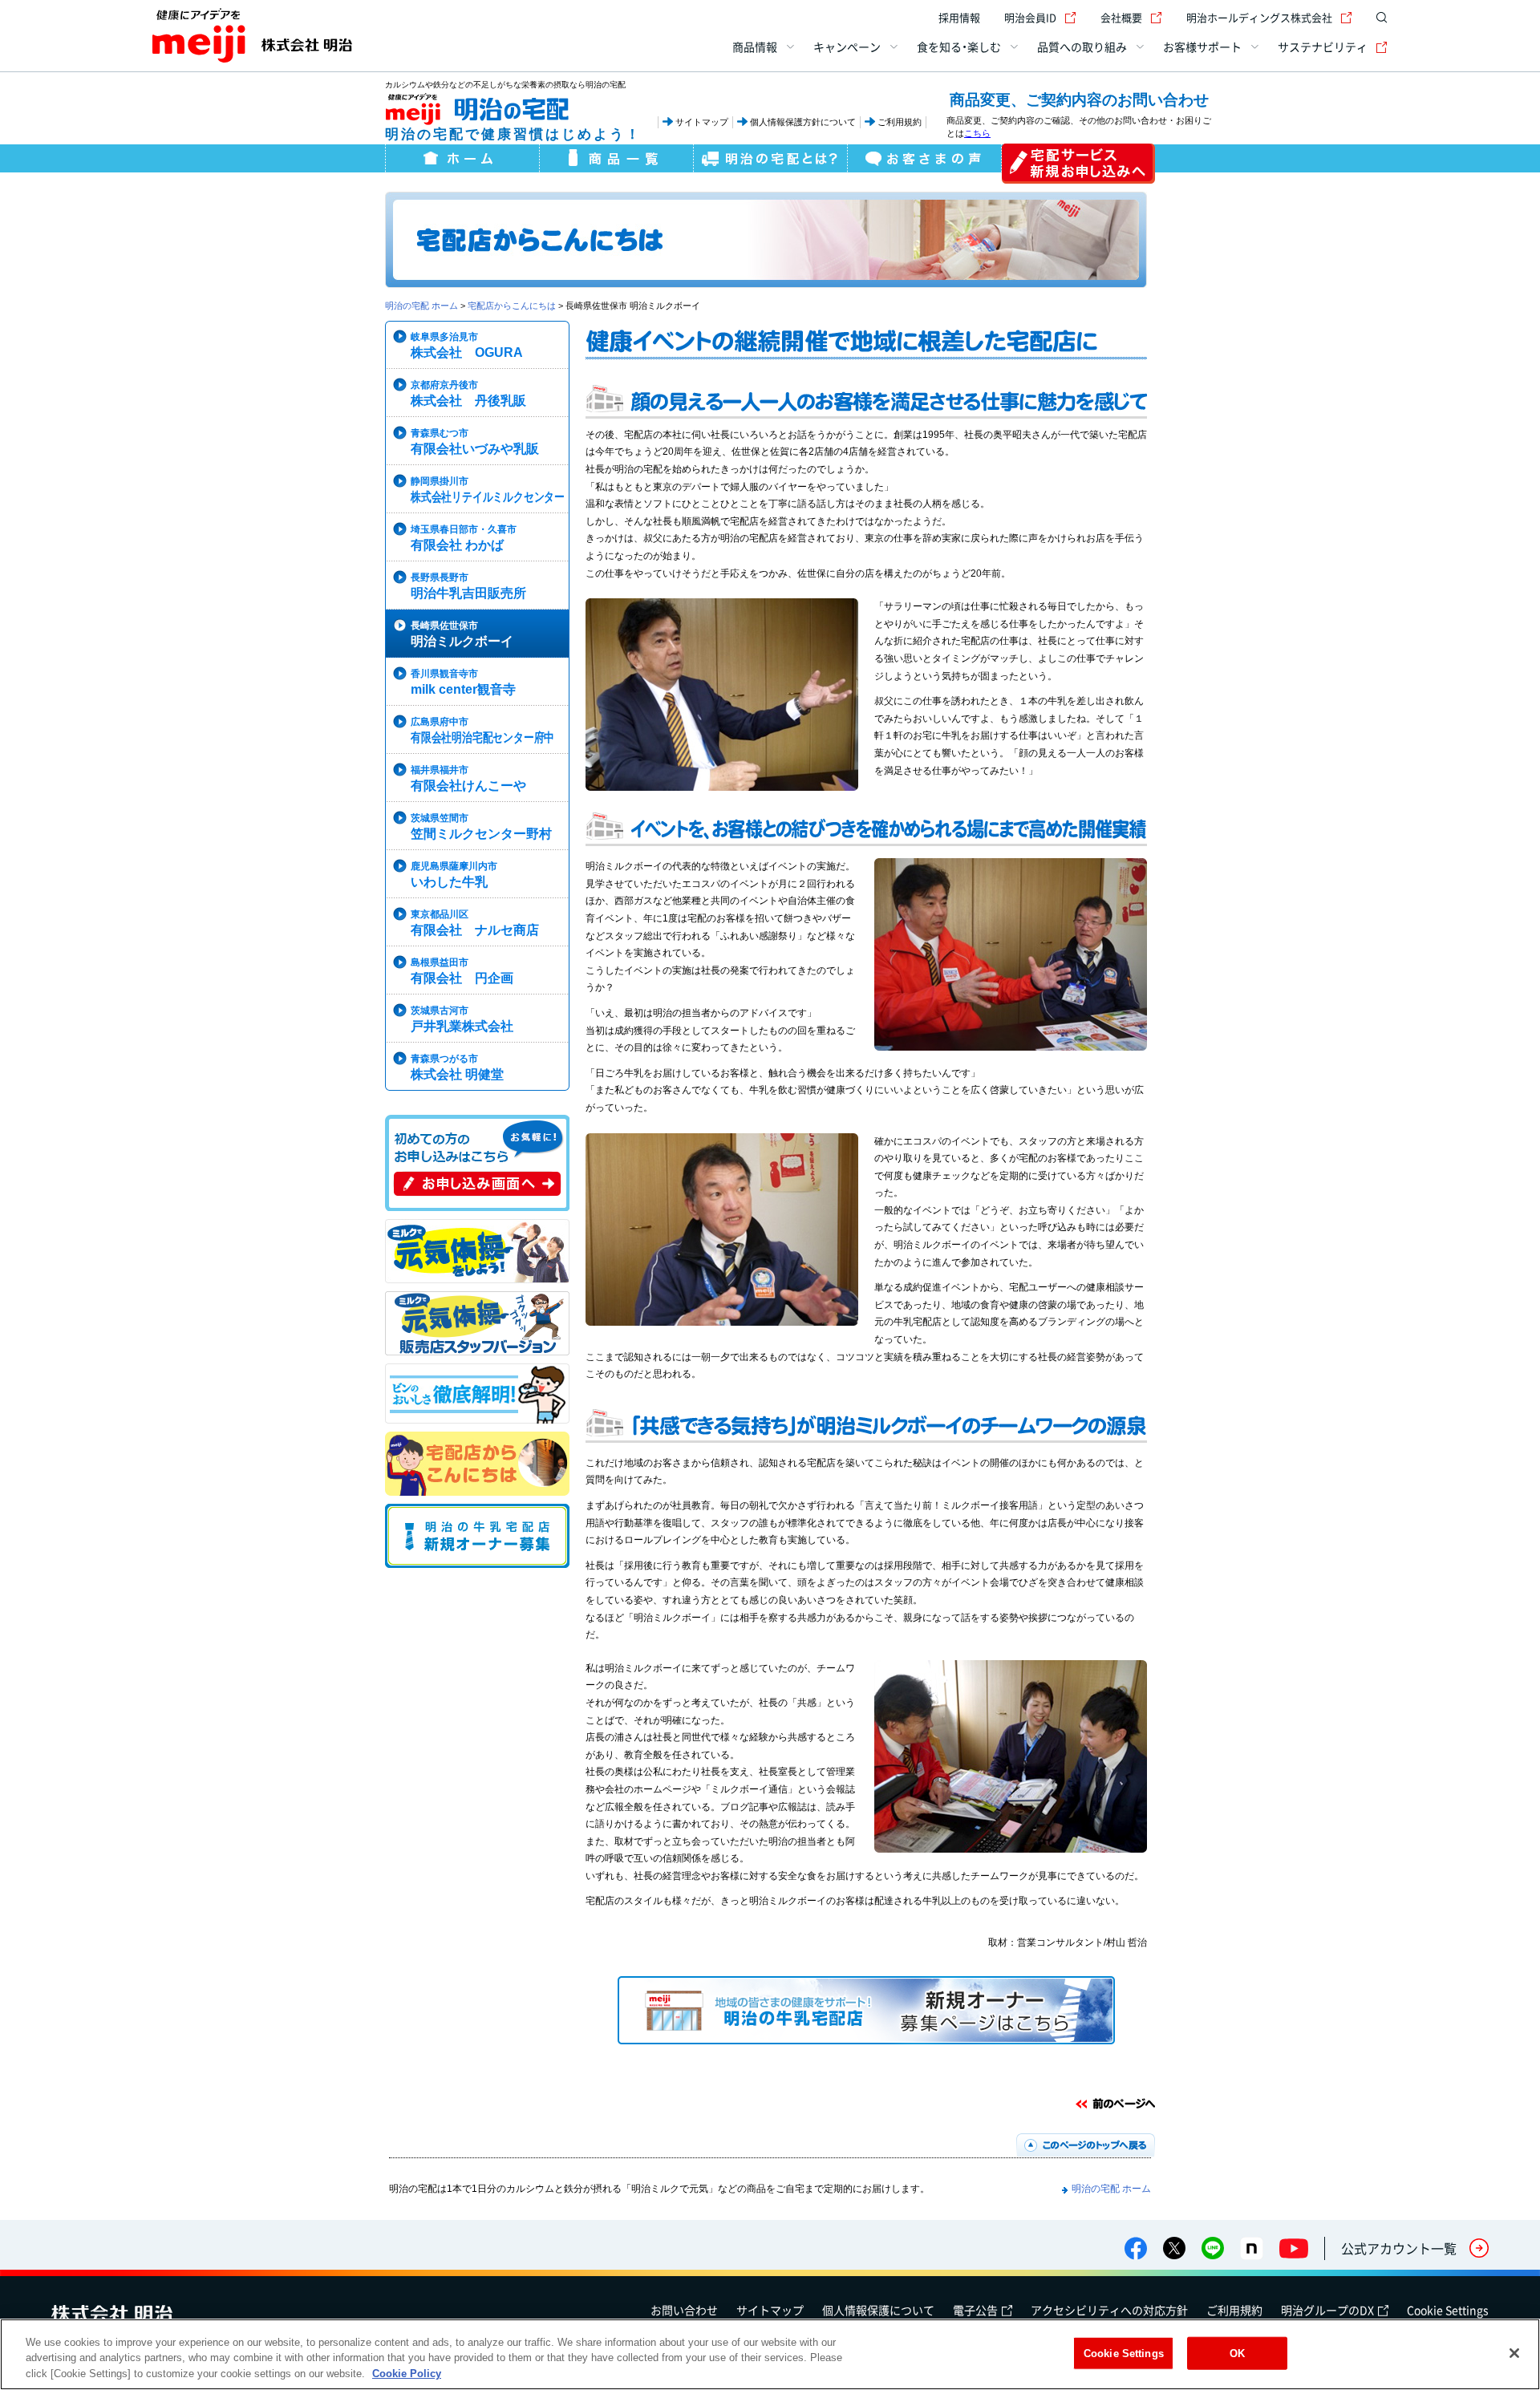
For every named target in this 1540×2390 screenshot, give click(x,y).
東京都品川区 (475, 923)
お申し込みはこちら (1078, 164)
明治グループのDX (1327, 2310)
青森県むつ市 (475, 442)
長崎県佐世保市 (462, 634)
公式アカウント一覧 (1399, 2248)
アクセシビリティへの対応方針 (1109, 2310)
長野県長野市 (468, 586)
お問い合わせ (684, 2310)
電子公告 (975, 2310)
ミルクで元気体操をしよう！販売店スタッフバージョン (477, 1323)
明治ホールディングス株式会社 (1259, 17)
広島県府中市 (482, 730)
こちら (977, 133)
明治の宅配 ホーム (421, 306)
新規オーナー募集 (477, 1536)
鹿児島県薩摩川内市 (454, 875)
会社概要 (1121, 17)
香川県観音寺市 (463, 682)
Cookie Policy (407, 2374)
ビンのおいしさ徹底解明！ (477, 1393)
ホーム (462, 162)
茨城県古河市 (462, 1019)
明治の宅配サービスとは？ (770, 162)
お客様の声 (924, 162)
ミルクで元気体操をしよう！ (477, 1251)
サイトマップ (702, 122)
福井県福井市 (468, 778)
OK (1237, 2353)
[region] (770, 2354)
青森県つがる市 (457, 1067)
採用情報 (959, 17)
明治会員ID (1030, 17)
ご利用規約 (900, 122)
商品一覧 (616, 162)
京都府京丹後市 (468, 393)
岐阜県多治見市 (467, 345)
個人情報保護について (878, 2310)
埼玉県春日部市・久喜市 (464, 538)
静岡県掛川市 (488, 490)
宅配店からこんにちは (512, 306)
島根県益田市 (462, 971)
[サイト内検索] (1378, 18)
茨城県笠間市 (481, 826)
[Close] (1514, 2353)
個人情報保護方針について (803, 122)
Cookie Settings (1448, 2310)
